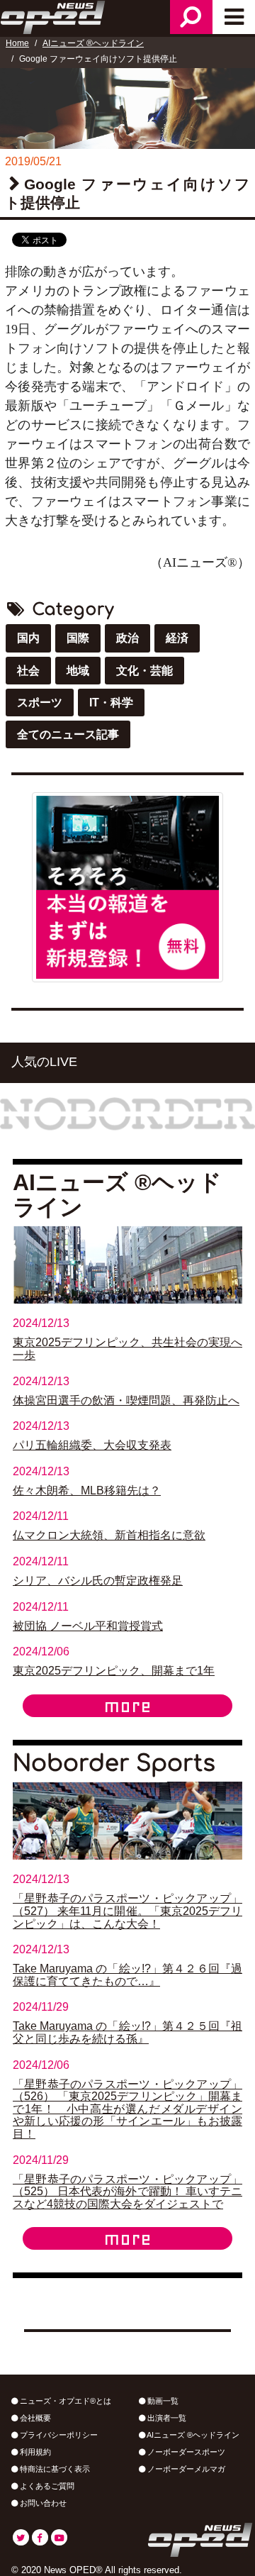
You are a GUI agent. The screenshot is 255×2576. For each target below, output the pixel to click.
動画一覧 (162, 2401)
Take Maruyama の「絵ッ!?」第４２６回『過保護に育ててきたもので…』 (127, 1975)
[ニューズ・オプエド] (54, 16)
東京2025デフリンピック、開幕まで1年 (114, 1671)
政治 (127, 638)
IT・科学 (111, 703)
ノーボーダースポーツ (185, 2452)
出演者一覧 (166, 2418)
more (127, 1706)
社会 (28, 671)
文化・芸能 (144, 671)
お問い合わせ (42, 2503)
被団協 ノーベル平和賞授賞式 (88, 1626)
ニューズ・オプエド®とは (64, 2401)
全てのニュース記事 (68, 734)
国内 (28, 638)
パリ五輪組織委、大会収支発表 (92, 1445)
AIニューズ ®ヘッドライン (93, 43)
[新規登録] (127, 886)
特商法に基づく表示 (54, 2469)
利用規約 (34, 2452)
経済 (177, 638)
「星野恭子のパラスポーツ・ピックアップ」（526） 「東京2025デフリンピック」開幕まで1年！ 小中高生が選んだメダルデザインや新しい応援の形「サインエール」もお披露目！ (127, 2109)
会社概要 (34, 2418)
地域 (78, 671)
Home (17, 43)
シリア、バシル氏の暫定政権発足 (98, 1581)
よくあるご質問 (46, 2486)
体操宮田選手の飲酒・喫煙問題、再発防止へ (126, 1400)
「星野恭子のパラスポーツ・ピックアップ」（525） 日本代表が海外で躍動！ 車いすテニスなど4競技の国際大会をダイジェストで (127, 2192)
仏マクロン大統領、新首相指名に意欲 (109, 1535)
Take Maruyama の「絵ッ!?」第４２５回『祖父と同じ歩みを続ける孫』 (127, 2032)
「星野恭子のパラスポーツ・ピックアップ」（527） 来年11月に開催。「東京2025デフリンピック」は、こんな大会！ (127, 1911)
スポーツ (40, 703)
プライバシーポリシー (58, 2435)
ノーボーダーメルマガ (185, 2469)
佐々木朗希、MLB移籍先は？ (87, 1490)
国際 (78, 638)
